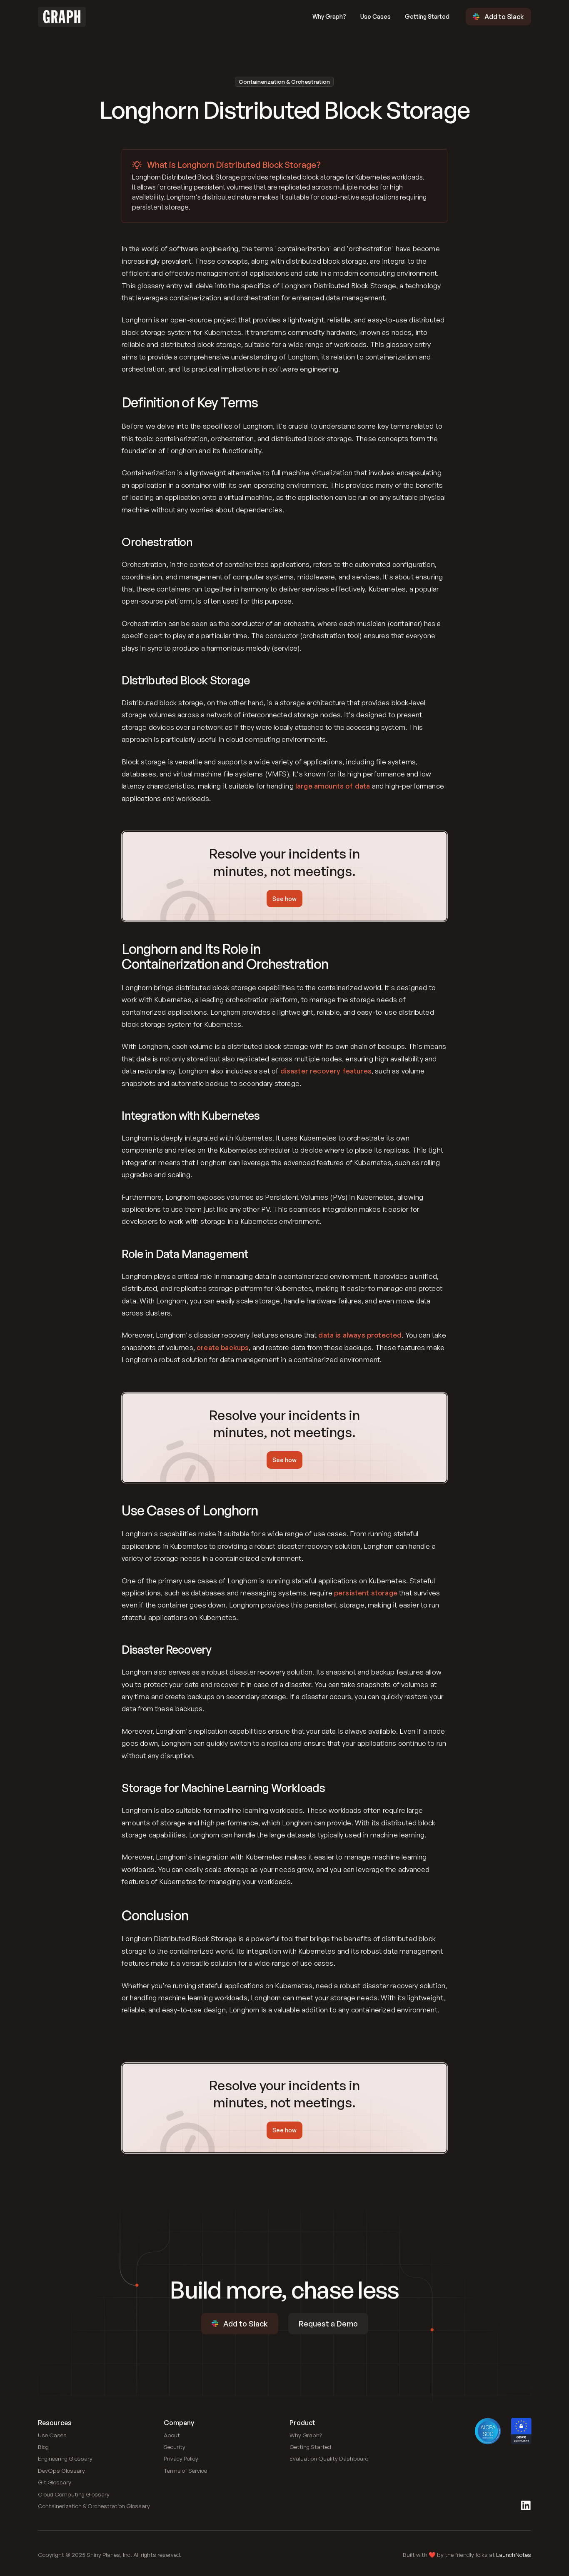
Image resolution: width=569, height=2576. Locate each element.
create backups (223, 1347)
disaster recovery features (326, 1071)
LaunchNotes (514, 2555)
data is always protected (360, 1335)
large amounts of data (333, 786)
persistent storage (366, 1593)
